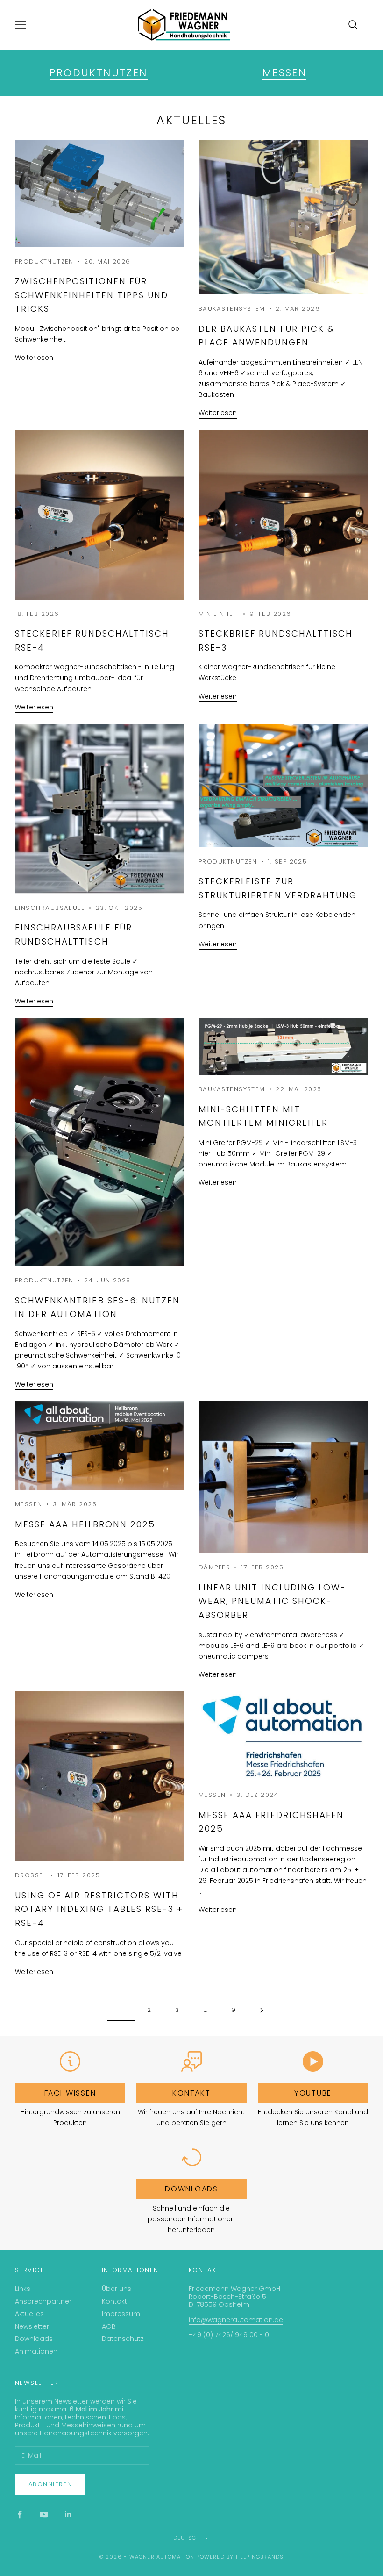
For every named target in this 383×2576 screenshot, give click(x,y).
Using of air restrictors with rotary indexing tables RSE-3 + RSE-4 (99, 1909)
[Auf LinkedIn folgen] (68, 2514)
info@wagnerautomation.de (236, 2320)
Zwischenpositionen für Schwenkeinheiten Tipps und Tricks (92, 295)
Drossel (31, 1875)
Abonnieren (50, 2484)
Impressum (121, 2314)
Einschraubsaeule (50, 908)
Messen (284, 73)
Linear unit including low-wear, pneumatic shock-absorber (272, 1601)
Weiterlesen (34, 358)
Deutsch (187, 2538)
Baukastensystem (232, 309)
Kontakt (191, 2093)
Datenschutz (123, 2339)
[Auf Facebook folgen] (20, 2514)
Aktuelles (29, 2314)
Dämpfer (214, 1567)
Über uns (117, 2289)
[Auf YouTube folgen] (44, 2514)
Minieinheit (219, 614)
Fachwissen (70, 2093)
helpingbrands (260, 2557)
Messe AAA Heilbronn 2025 (85, 1524)
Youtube (313, 2093)
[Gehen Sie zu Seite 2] (262, 2010)
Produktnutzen (98, 73)
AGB (109, 2326)
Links (23, 2289)
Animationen (36, 2351)
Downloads (191, 2189)
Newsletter (32, 2326)
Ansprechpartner (43, 2301)
